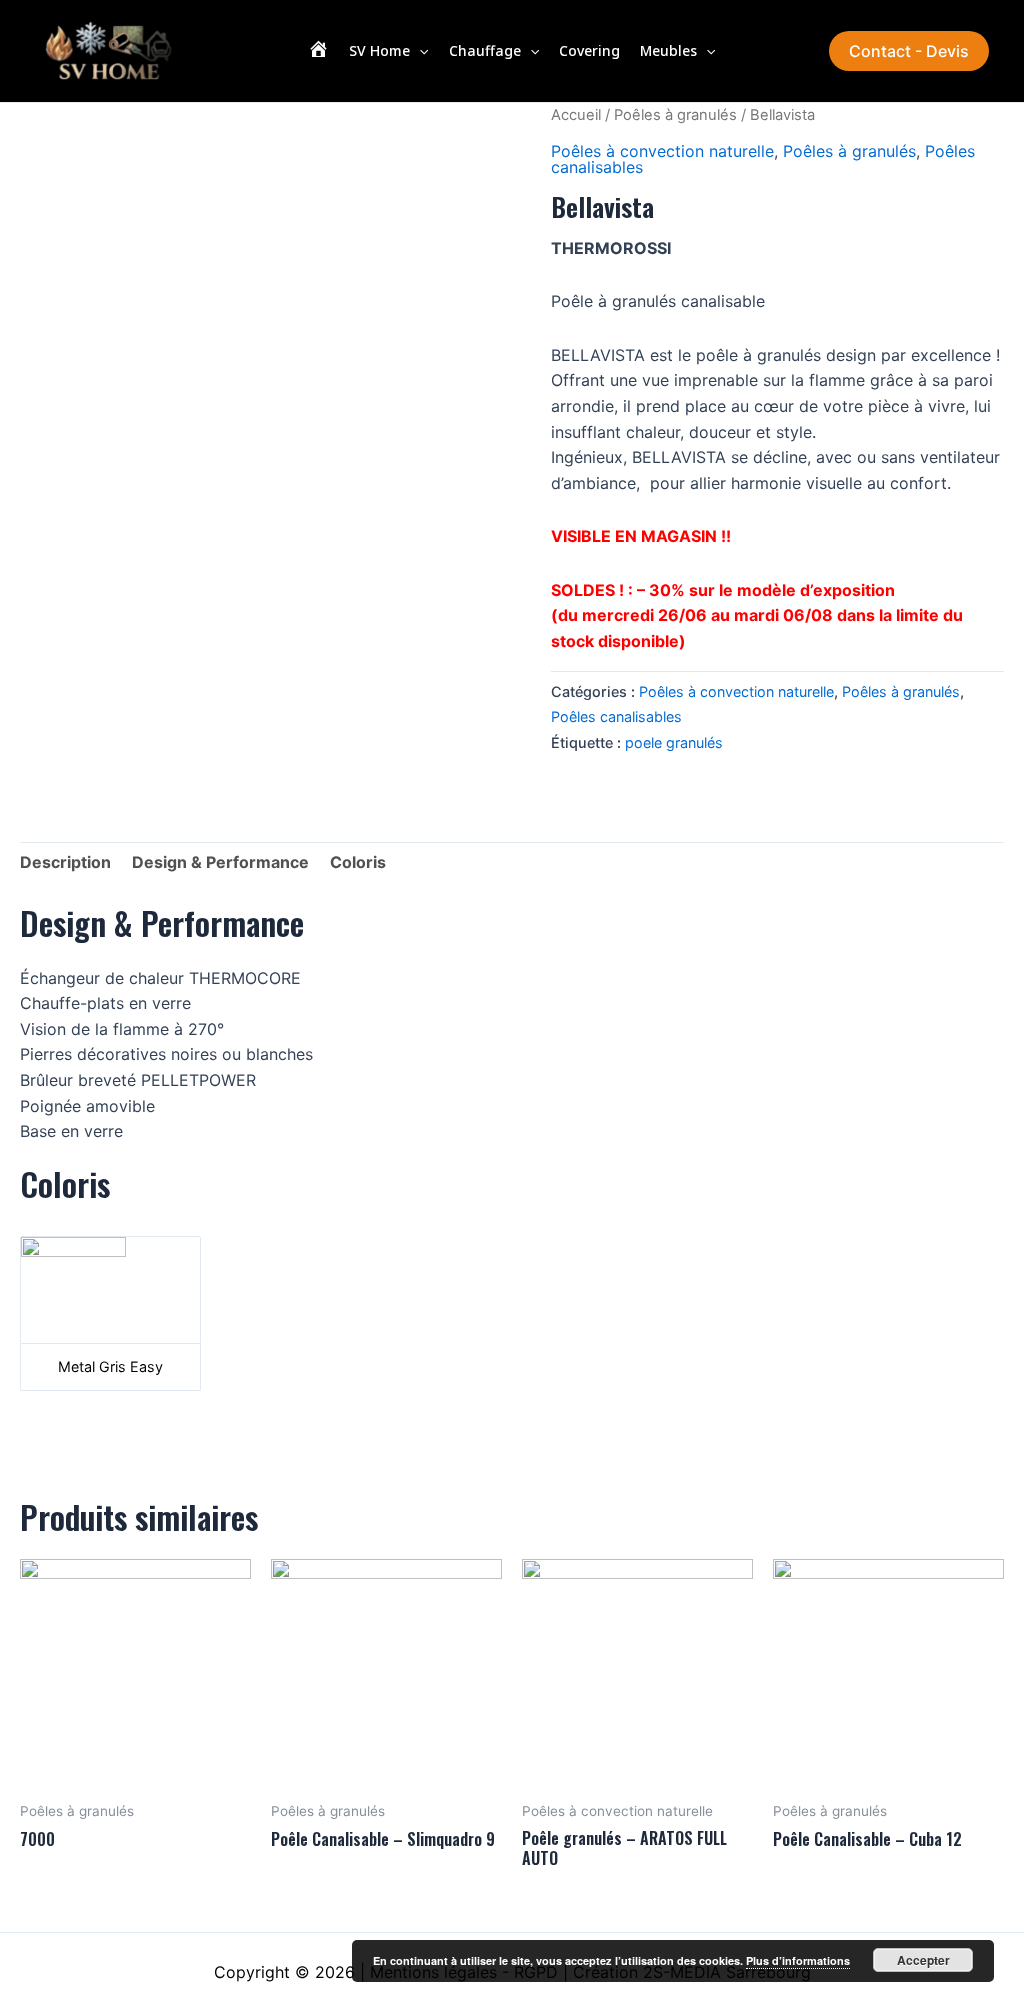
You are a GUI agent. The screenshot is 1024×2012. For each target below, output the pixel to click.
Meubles (668, 50)
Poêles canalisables (616, 716)
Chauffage (485, 50)
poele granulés (674, 742)
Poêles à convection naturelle (662, 151)
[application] (419, 51)
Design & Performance (220, 862)
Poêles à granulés (675, 115)
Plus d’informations (798, 1960)
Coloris (358, 862)
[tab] (65, 863)
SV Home (379, 50)
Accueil (576, 115)
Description (65, 862)
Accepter (923, 1960)
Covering (589, 50)
